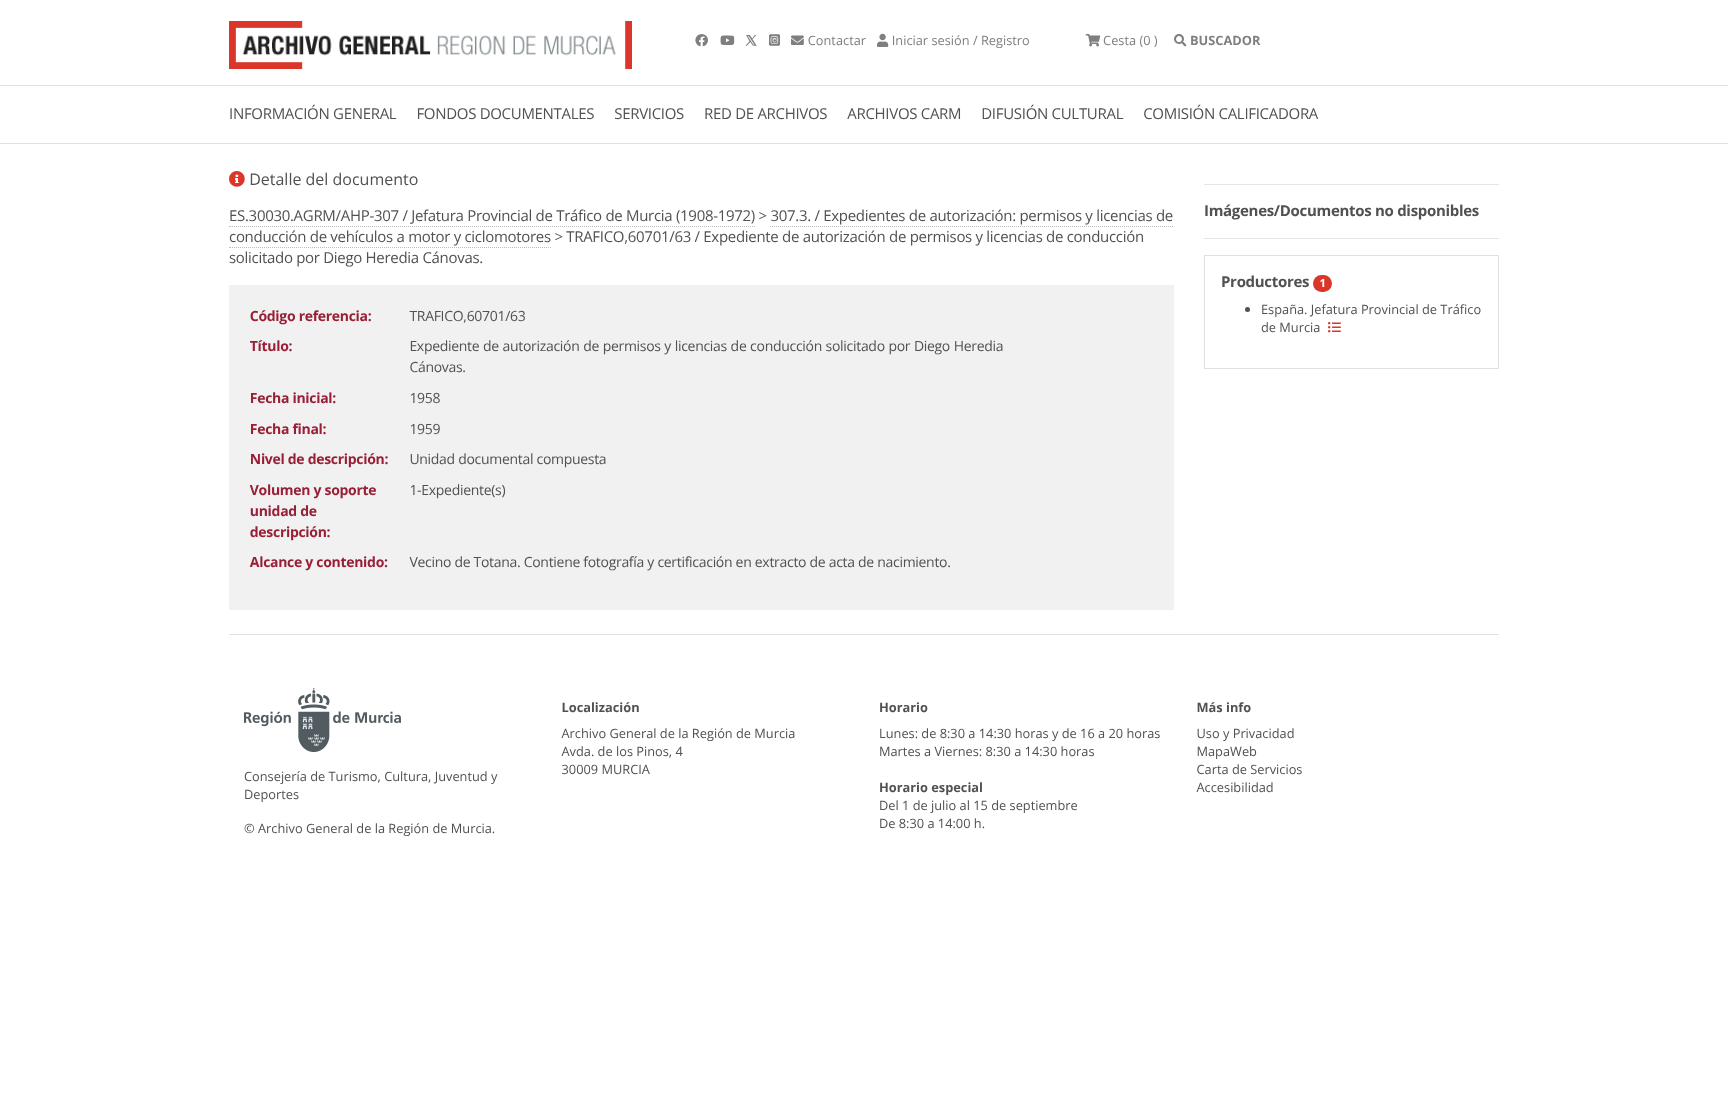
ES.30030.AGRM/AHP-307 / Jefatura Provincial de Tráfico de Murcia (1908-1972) (492, 216)
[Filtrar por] (1334, 327)
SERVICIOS (649, 114)
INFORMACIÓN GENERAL (312, 114)
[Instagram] (776, 40)
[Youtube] (728, 40)
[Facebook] (703, 40)
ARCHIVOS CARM (904, 114)
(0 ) (1130, 40)
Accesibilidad (1235, 787)
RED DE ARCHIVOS (765, 114)
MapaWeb (1227, 751)
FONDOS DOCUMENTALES (505, 114)
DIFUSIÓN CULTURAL (1052, 114)
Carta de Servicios (1250, 769)
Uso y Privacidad (1246, 733)
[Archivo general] (430, 41)
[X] (753, 40)
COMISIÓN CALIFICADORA (1230, 114)
